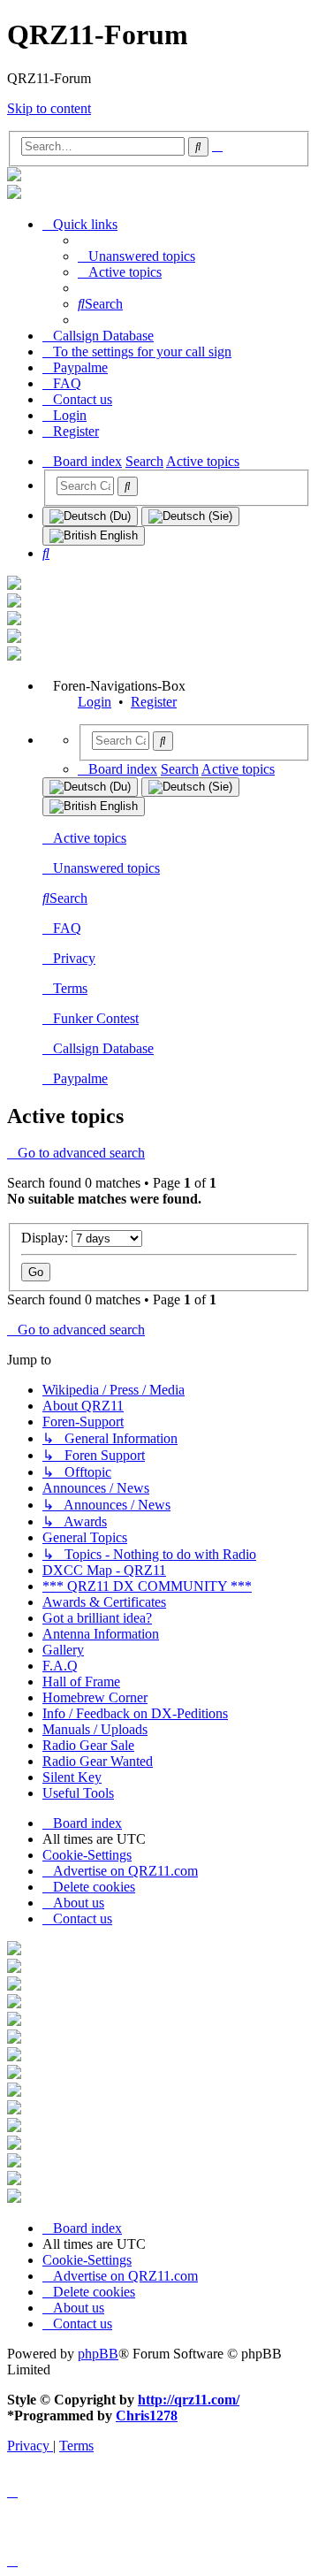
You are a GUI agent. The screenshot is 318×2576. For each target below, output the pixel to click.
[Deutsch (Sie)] (190, 516)
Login (95, 702)
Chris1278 (147, 2415)
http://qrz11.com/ (189, 2400)
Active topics (90, 838)
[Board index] (14, 176)
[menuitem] (136, 256)
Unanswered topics (106, 868)
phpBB (98, 2354)
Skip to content (49, 108)
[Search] (128, 486)
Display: (46, 1238)
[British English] (94, 536)
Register (154, 702)
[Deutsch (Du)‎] (90, 516)
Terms (70, 988)
